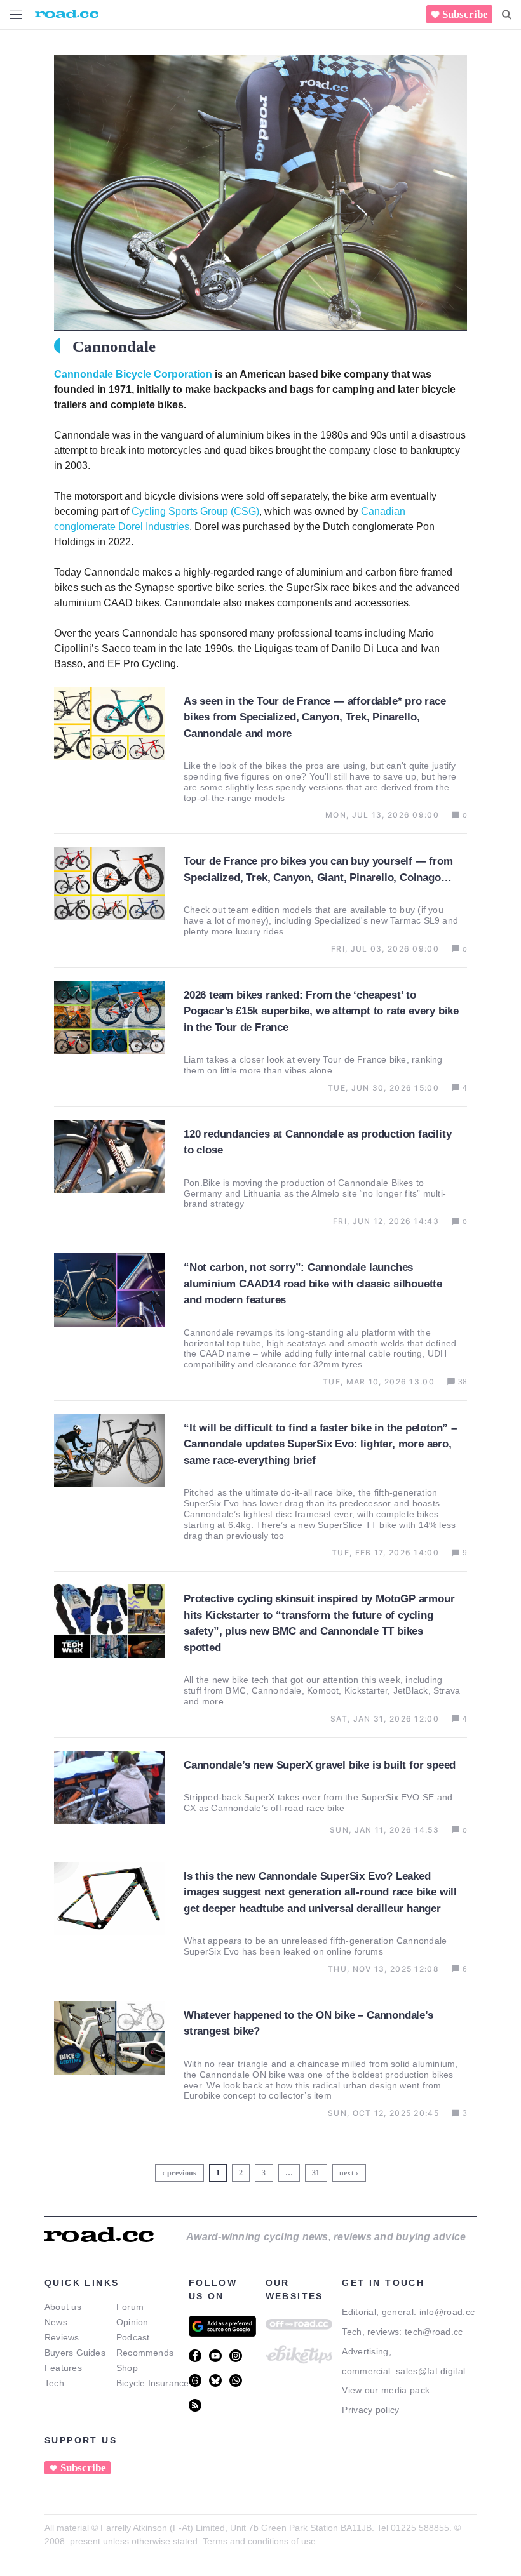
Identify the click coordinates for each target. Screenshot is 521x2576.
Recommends (145, 2353)
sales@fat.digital (430, 2371)
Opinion (132, 2322)
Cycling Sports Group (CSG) (195, 511)
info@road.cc (447, 2312)
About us (63, 2307)
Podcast (133, 2337)
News (56, 2322)
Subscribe (465, 14)
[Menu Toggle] (16, 14)
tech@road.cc (434, 2332)
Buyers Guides (75, 2353)
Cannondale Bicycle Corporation (133, 374)
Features (63, 2368)
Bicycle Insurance (153, 2383)
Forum (130, 2307)
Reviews (62, 2337)
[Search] (507, 15)
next (347, 2173)
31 (317, 2171)
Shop (127, 2368)
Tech (54, 2383)
